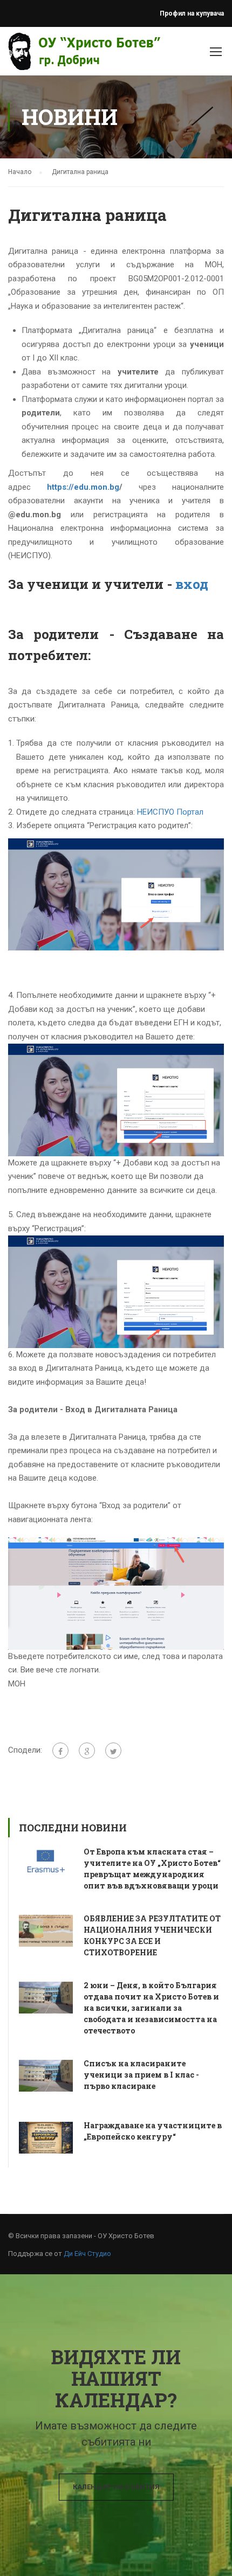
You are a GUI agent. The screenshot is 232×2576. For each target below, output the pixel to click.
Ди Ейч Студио (87, 2254)
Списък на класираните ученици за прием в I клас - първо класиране (141, 2075)
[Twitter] (113, 1751)
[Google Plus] (87, 1751)
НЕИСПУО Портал (170, 812)
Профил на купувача (192, 13)
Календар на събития (116, 2487)
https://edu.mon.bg (83, 487)
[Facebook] (60, 1751)
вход (193, 584)
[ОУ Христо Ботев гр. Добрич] (39, 54)
